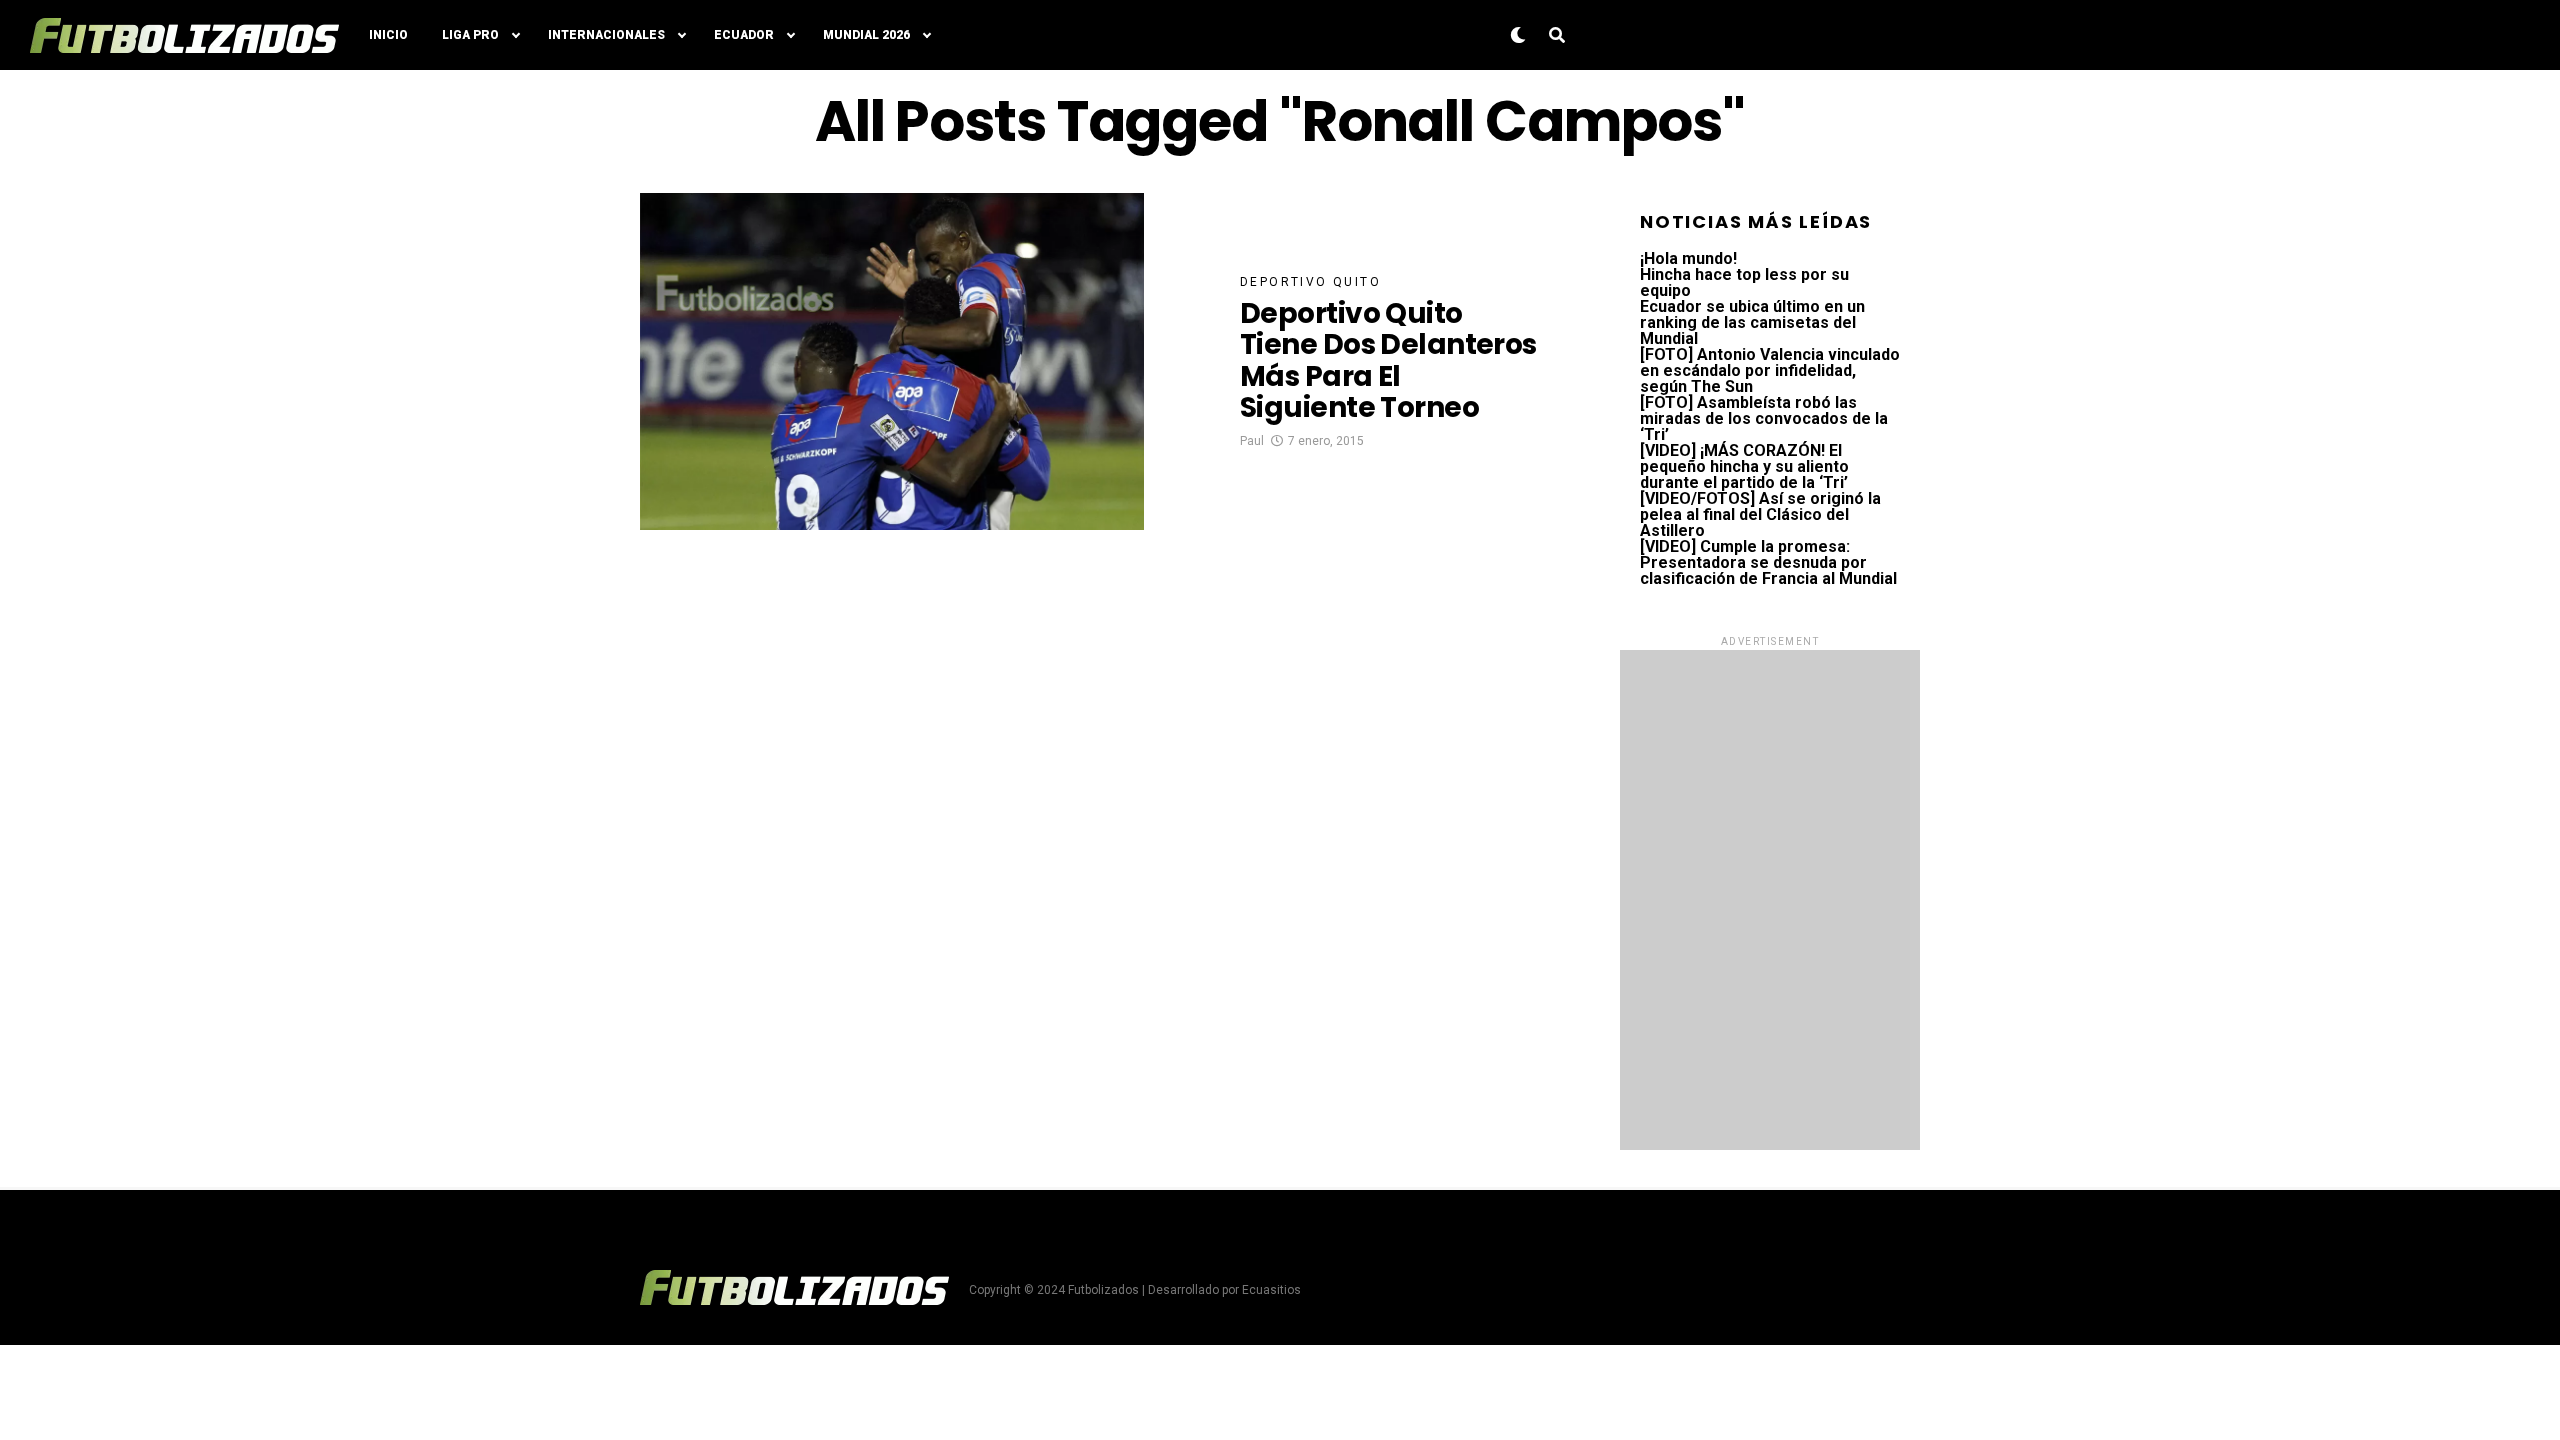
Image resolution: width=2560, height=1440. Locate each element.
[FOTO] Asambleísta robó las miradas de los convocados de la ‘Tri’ (1764, 418)
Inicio (388, 35)
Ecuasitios (1271, 1290)
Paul (1252, 441)
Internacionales (606, 35)
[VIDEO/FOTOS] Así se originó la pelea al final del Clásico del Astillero (1760, 514)
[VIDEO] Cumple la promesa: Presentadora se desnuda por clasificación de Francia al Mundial (1768, 562)
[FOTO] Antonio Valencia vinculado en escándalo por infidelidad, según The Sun (1770, 370)
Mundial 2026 (866, 35)
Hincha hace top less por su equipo (1744, 282)
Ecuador (744, 35)
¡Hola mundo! (1688, 258)
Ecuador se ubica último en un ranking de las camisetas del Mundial (1752, 322)
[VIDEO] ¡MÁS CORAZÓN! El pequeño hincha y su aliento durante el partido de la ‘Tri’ (1744, 466)
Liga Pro (470, 35)
